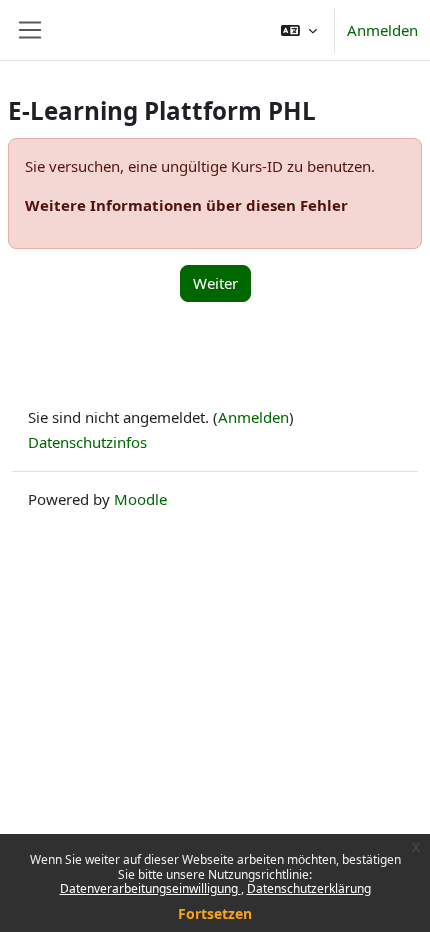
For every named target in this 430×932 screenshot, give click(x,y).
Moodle (140, 499)
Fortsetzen (215, 913)
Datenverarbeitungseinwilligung (150, 888)
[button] (299, 30)
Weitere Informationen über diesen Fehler (186, 205)
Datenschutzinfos (87, 442)
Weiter (215, 283)
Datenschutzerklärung (309, 888)
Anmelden (382, 30)
